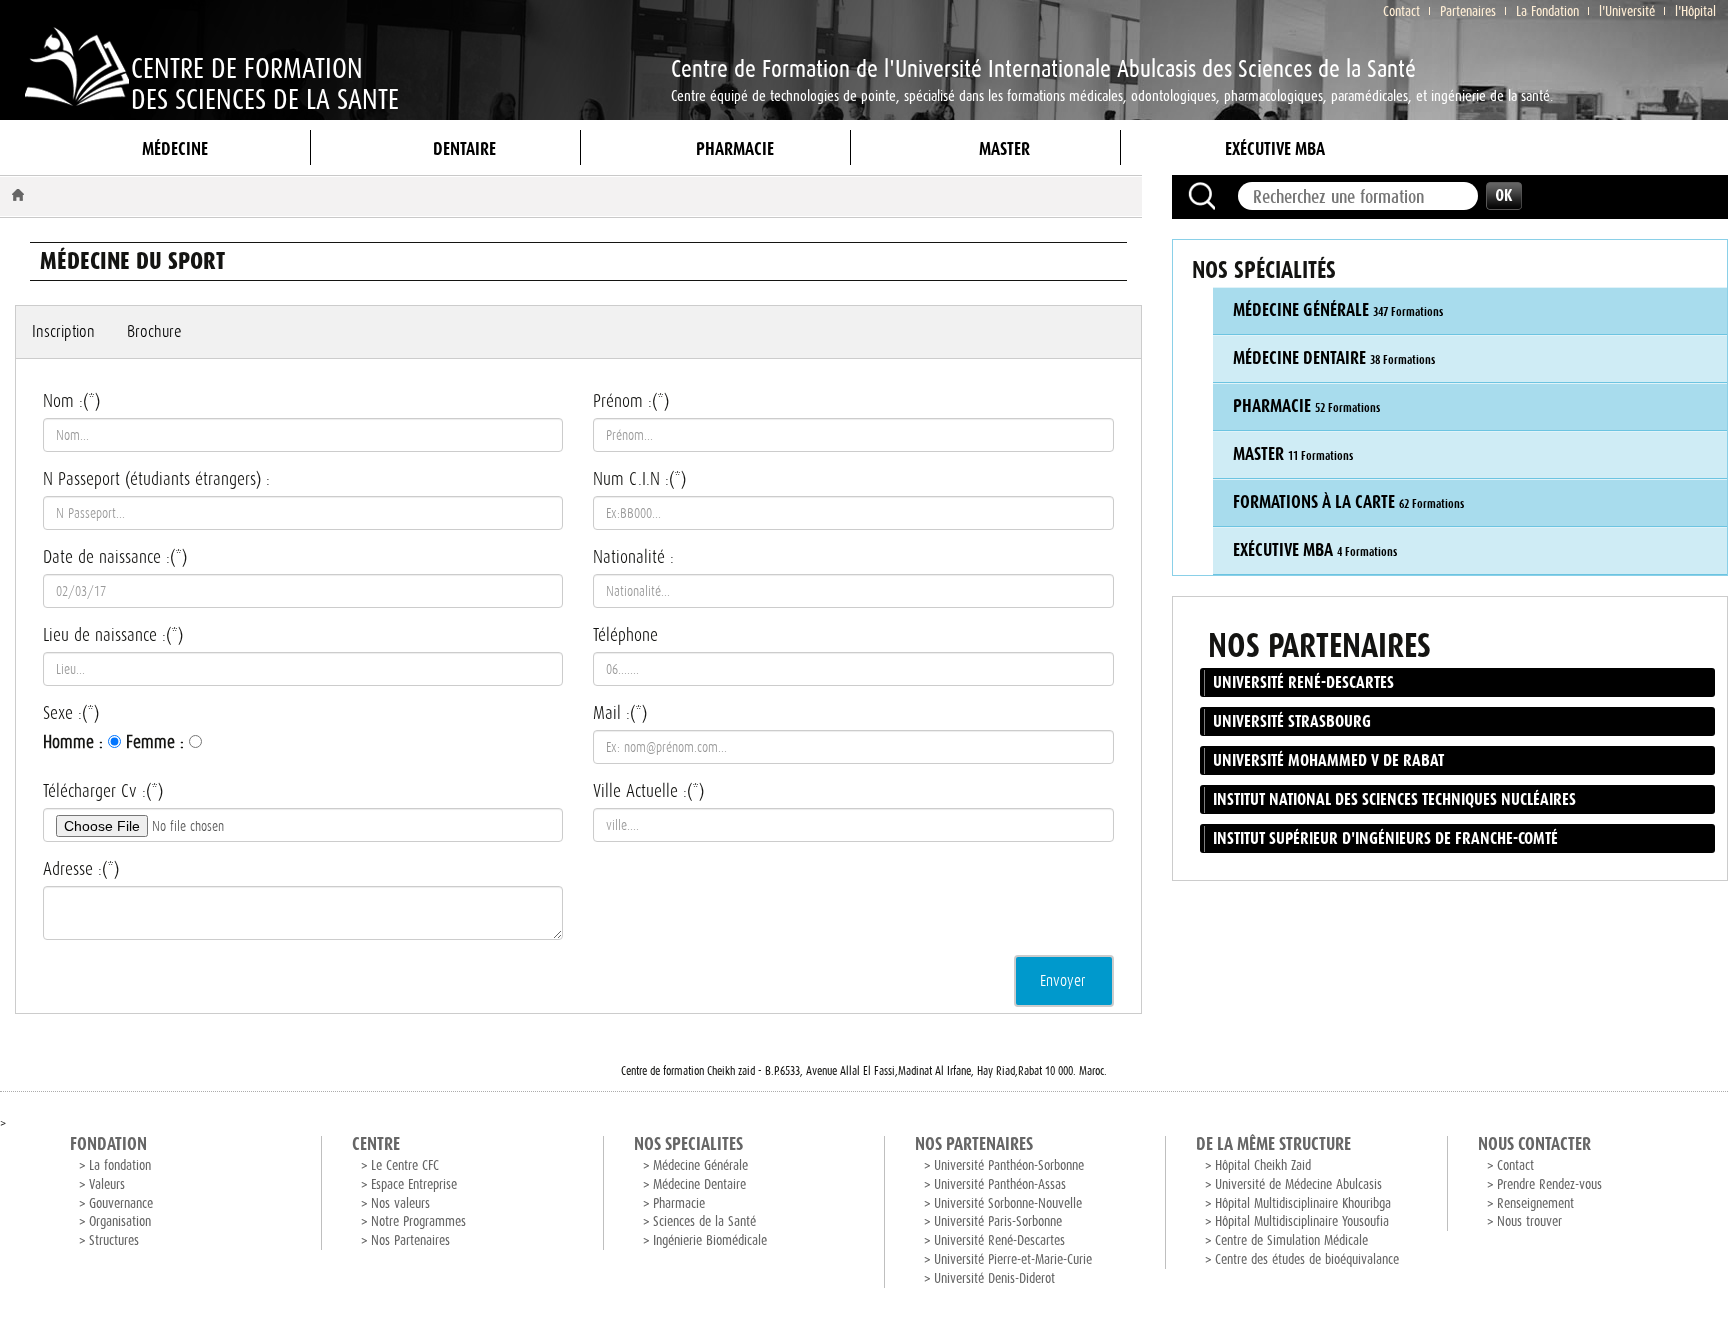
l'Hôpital (1695, 11)
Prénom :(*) (631, 401)
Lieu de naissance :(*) (113, 635)
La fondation (120, 1165)
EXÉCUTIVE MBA (1275, 149)
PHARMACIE (735, 149)
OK (1504, 196)
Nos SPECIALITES (688, 1144)
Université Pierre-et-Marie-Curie (1013, 1259)
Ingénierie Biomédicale (710, 1240)
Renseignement (1535, 1203)
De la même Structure (1273, 1144)
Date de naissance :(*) (115, 557)
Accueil (21, 195)
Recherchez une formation (1201, 196)
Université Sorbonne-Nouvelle (1008, 1203)
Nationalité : (633, 557)
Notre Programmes (418, 1221)
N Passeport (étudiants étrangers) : (156, 479)
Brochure (154, 331)
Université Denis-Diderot (994, 1278)
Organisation (120, 1221)
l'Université (1627, 11)
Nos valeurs (400, 1203)
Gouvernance (121, 1203)
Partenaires (1468, 11)
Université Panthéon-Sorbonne (1009, 1165)
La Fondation (1547, 11)
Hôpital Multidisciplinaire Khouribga (1303, 1203)
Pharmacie (679, 1203)
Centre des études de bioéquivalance (1307, 1259)
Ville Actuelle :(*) (648, 791)
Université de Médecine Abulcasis (1298, 1184)
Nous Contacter (1534, 1144)
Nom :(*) (71, 401)
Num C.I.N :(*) (639, 479)
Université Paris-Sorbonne (998, 1221)
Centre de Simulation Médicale (1291, 1240)
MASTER (1004, 149)
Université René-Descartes (999, 1240)
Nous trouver (1529, 1221)
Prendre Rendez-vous (1549, 1184)
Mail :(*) (620, 713)
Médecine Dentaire (699, 1184)
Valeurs (107, 1184)
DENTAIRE (464, 149)
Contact (1401, 11)
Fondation (108, 1144)
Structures (114, 1240)
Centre (376, 1144)
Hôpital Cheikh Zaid (1263, 1165)
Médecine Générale (700, 1165)
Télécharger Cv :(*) (103, 791)
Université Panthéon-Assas (1000, 1184)
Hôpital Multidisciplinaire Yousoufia (1302, 1221)
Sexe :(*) (71, 713)
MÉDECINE (175, 149)
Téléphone (625, 635)
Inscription (63, 331)
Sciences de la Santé (704, 1221)
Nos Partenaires (410, 1240)
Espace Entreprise (414, 1184)
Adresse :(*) (81, 869)
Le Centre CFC (405, 1165)
